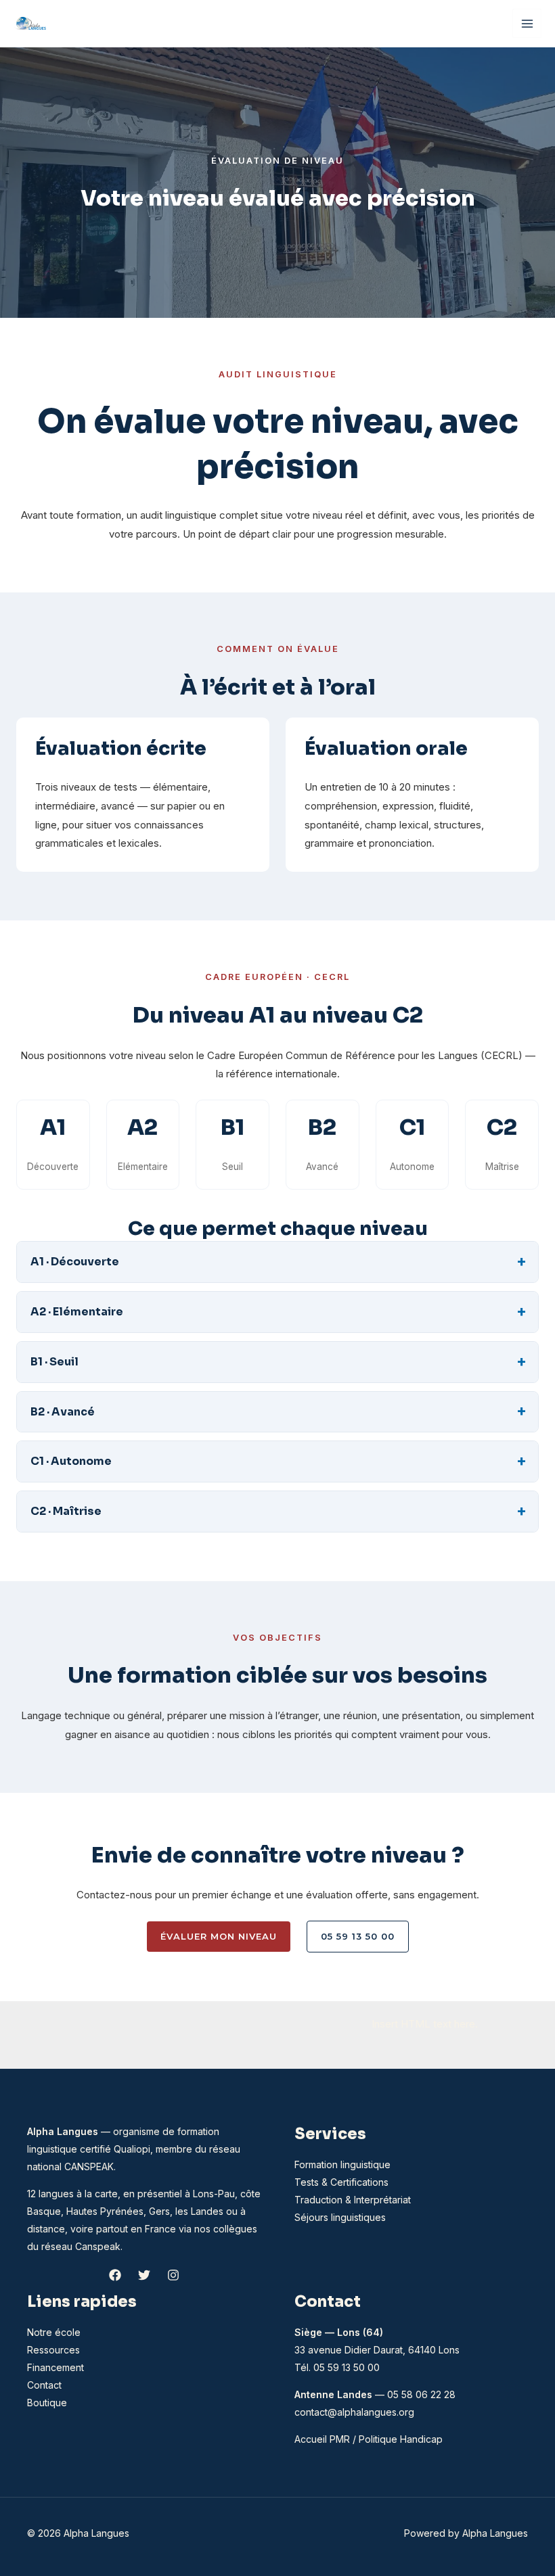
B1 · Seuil (54, 1362)
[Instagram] (173, 2275)
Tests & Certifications (341, 2182)
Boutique (47, 2403)
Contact (44, 2385)
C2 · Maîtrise (66, 1511)
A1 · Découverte (75, 1262)
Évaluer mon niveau (219, 1936)
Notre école (54, 2332)
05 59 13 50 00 (358, 1936)
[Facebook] (115, 2275)
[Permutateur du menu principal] (527, 23)
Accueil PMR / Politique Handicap (369, 2439)
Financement (56, 2367)
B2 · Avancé (63, 1412)
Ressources (53, 2350)
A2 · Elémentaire (77, 1312)
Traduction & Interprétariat (353, 2200)
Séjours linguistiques (340, 2217)
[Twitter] (144, 2275)
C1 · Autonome (71, 1461)
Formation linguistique (342, 2164)
